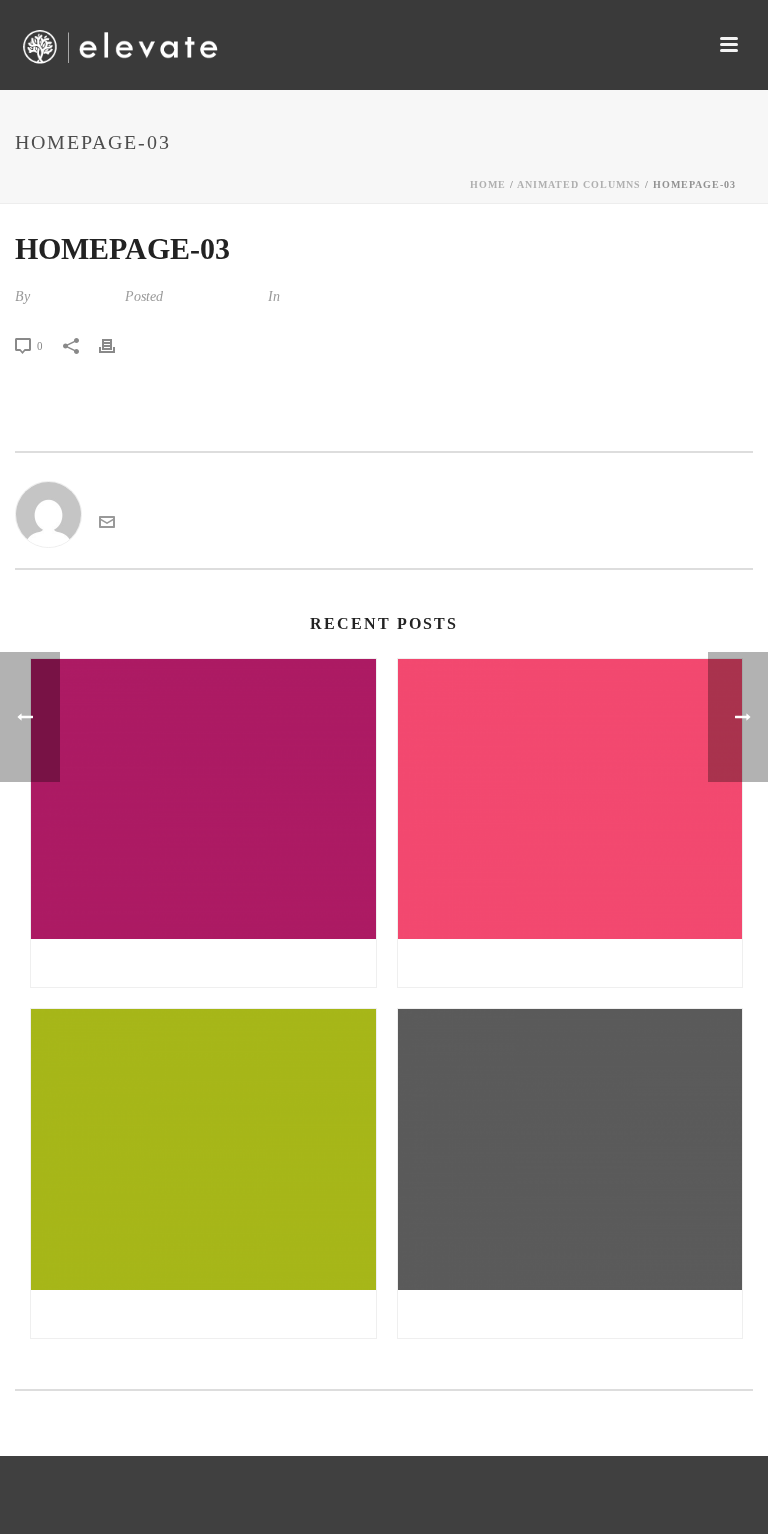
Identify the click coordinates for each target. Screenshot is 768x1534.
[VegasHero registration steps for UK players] (570, 799)
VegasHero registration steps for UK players (575, 963)
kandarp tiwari (75, 296)
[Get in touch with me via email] (107, 524)
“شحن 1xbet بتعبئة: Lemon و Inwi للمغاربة (203, 963)
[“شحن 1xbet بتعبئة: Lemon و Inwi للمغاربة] (203, 799)
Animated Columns (579, 184)
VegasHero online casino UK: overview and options (575, 1314)
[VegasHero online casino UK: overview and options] (570, 1149)
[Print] (117, 345)
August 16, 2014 (213, 296)
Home (488, 184)
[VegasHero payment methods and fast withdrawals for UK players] (203, 1149)
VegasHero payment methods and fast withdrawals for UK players (208, 1314)
